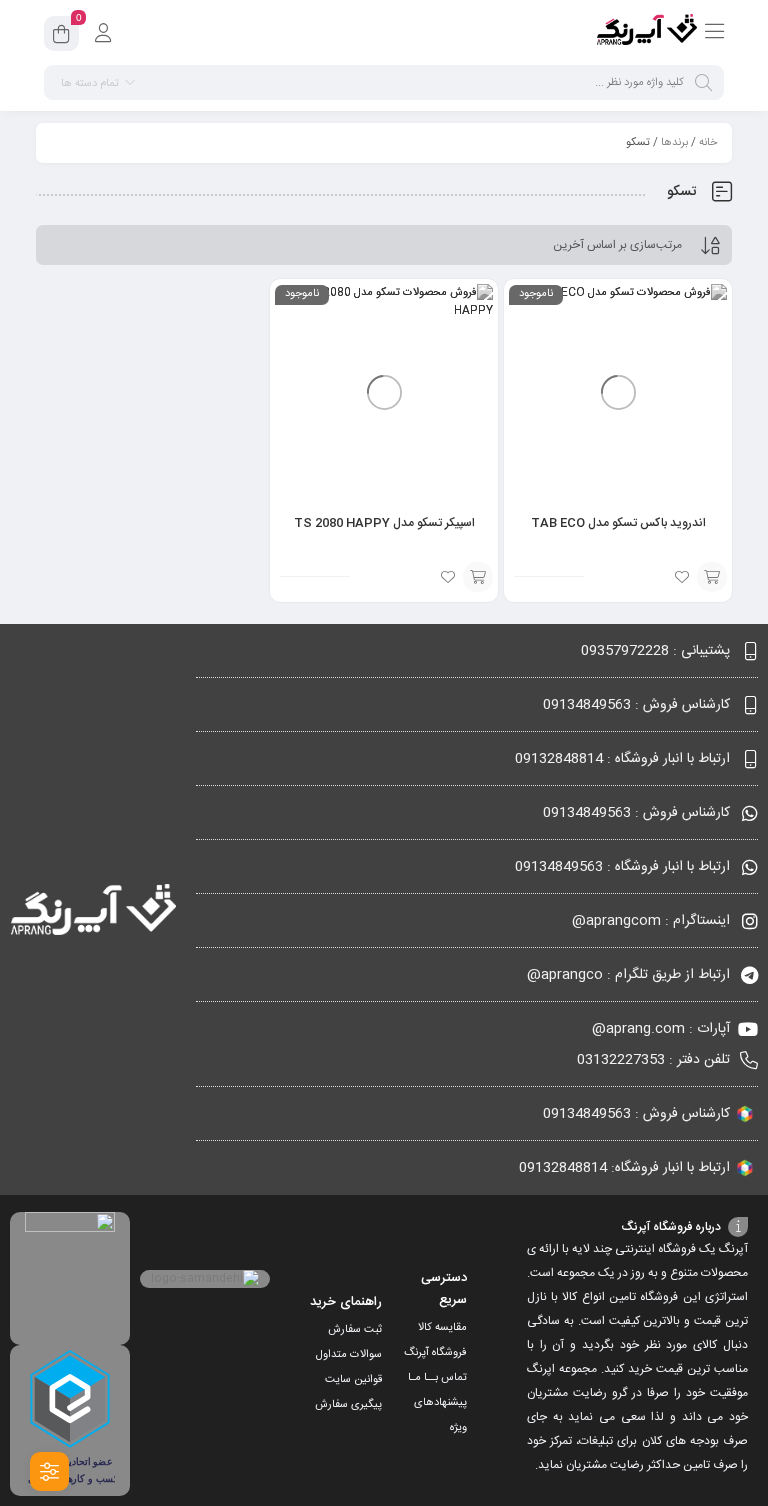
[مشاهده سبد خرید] (61, 37)
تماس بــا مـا (437, 1378)
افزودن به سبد (712, 577)
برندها (674, 143)
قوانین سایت (353, 1380)
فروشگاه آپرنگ (435, 1353)
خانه (708, 143)
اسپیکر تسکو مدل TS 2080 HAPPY (384, 523)
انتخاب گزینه (478, 577)
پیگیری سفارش (348, 1405)
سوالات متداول (349, 1355)
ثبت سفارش (355, 1330)
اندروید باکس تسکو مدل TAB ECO (618, 523)
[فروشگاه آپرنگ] (647, 33)
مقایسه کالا (442, 1328)
